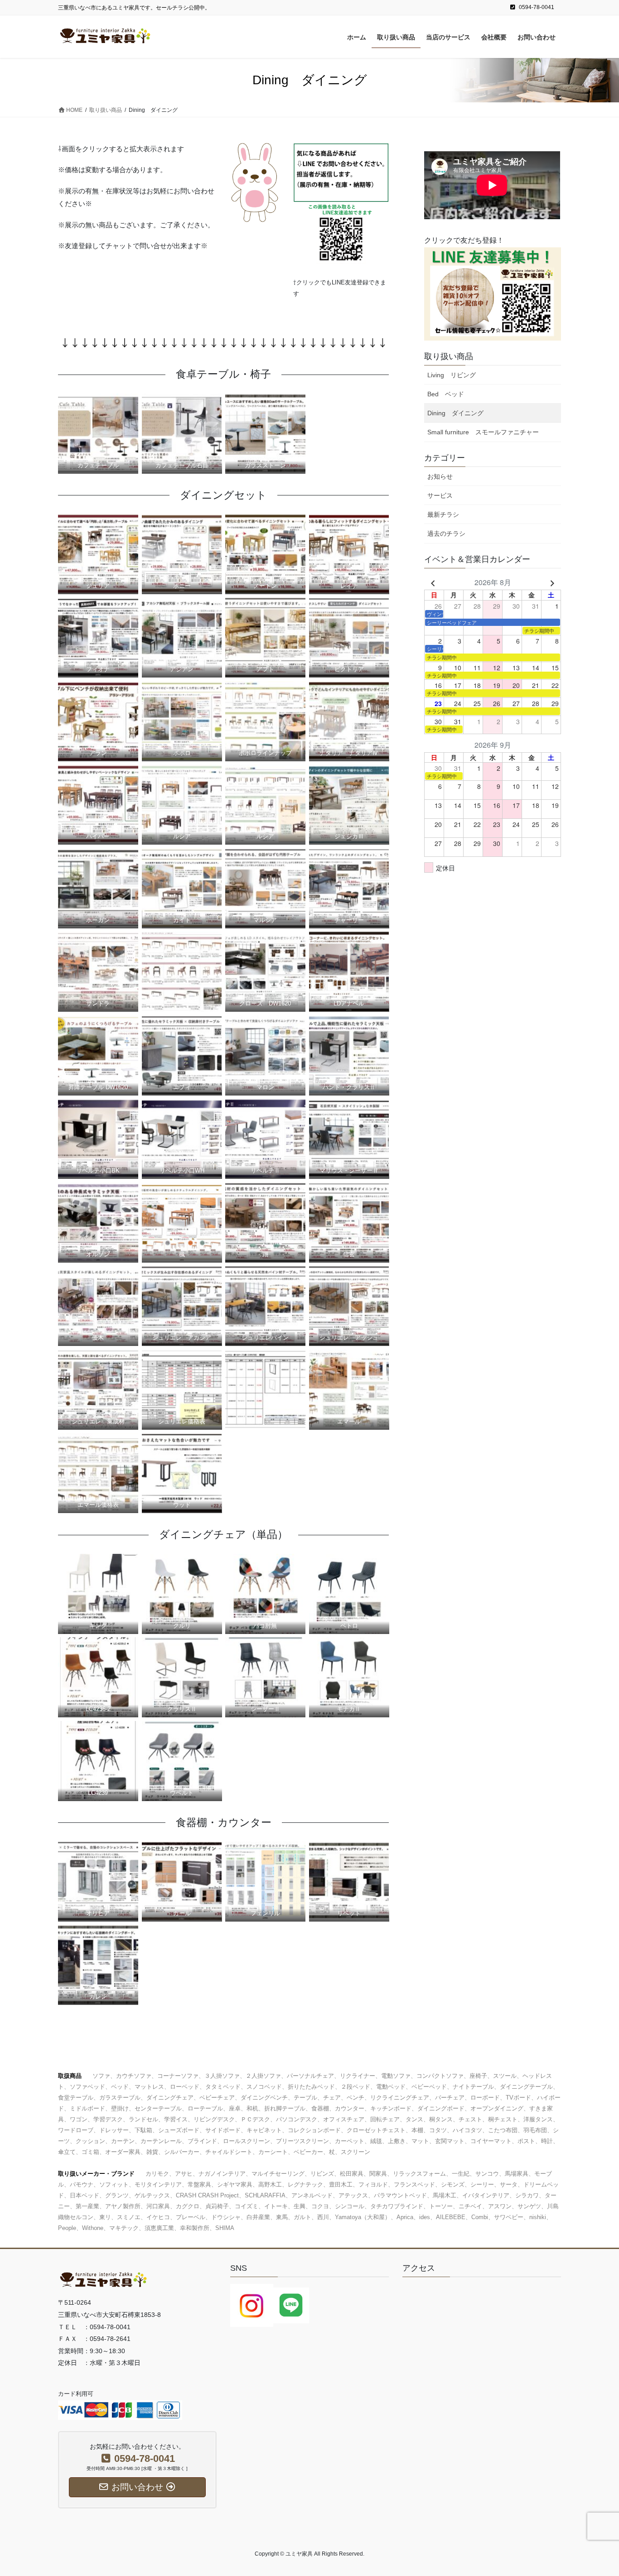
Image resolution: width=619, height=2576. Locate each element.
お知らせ (440, 476)
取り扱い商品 (449, 356)
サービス (440, 495)
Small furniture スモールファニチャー (483, 432)
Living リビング (452, 375)
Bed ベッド (446, 394)
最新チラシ (443, 514)
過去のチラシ (446, 533)
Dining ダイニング (455, 413)
